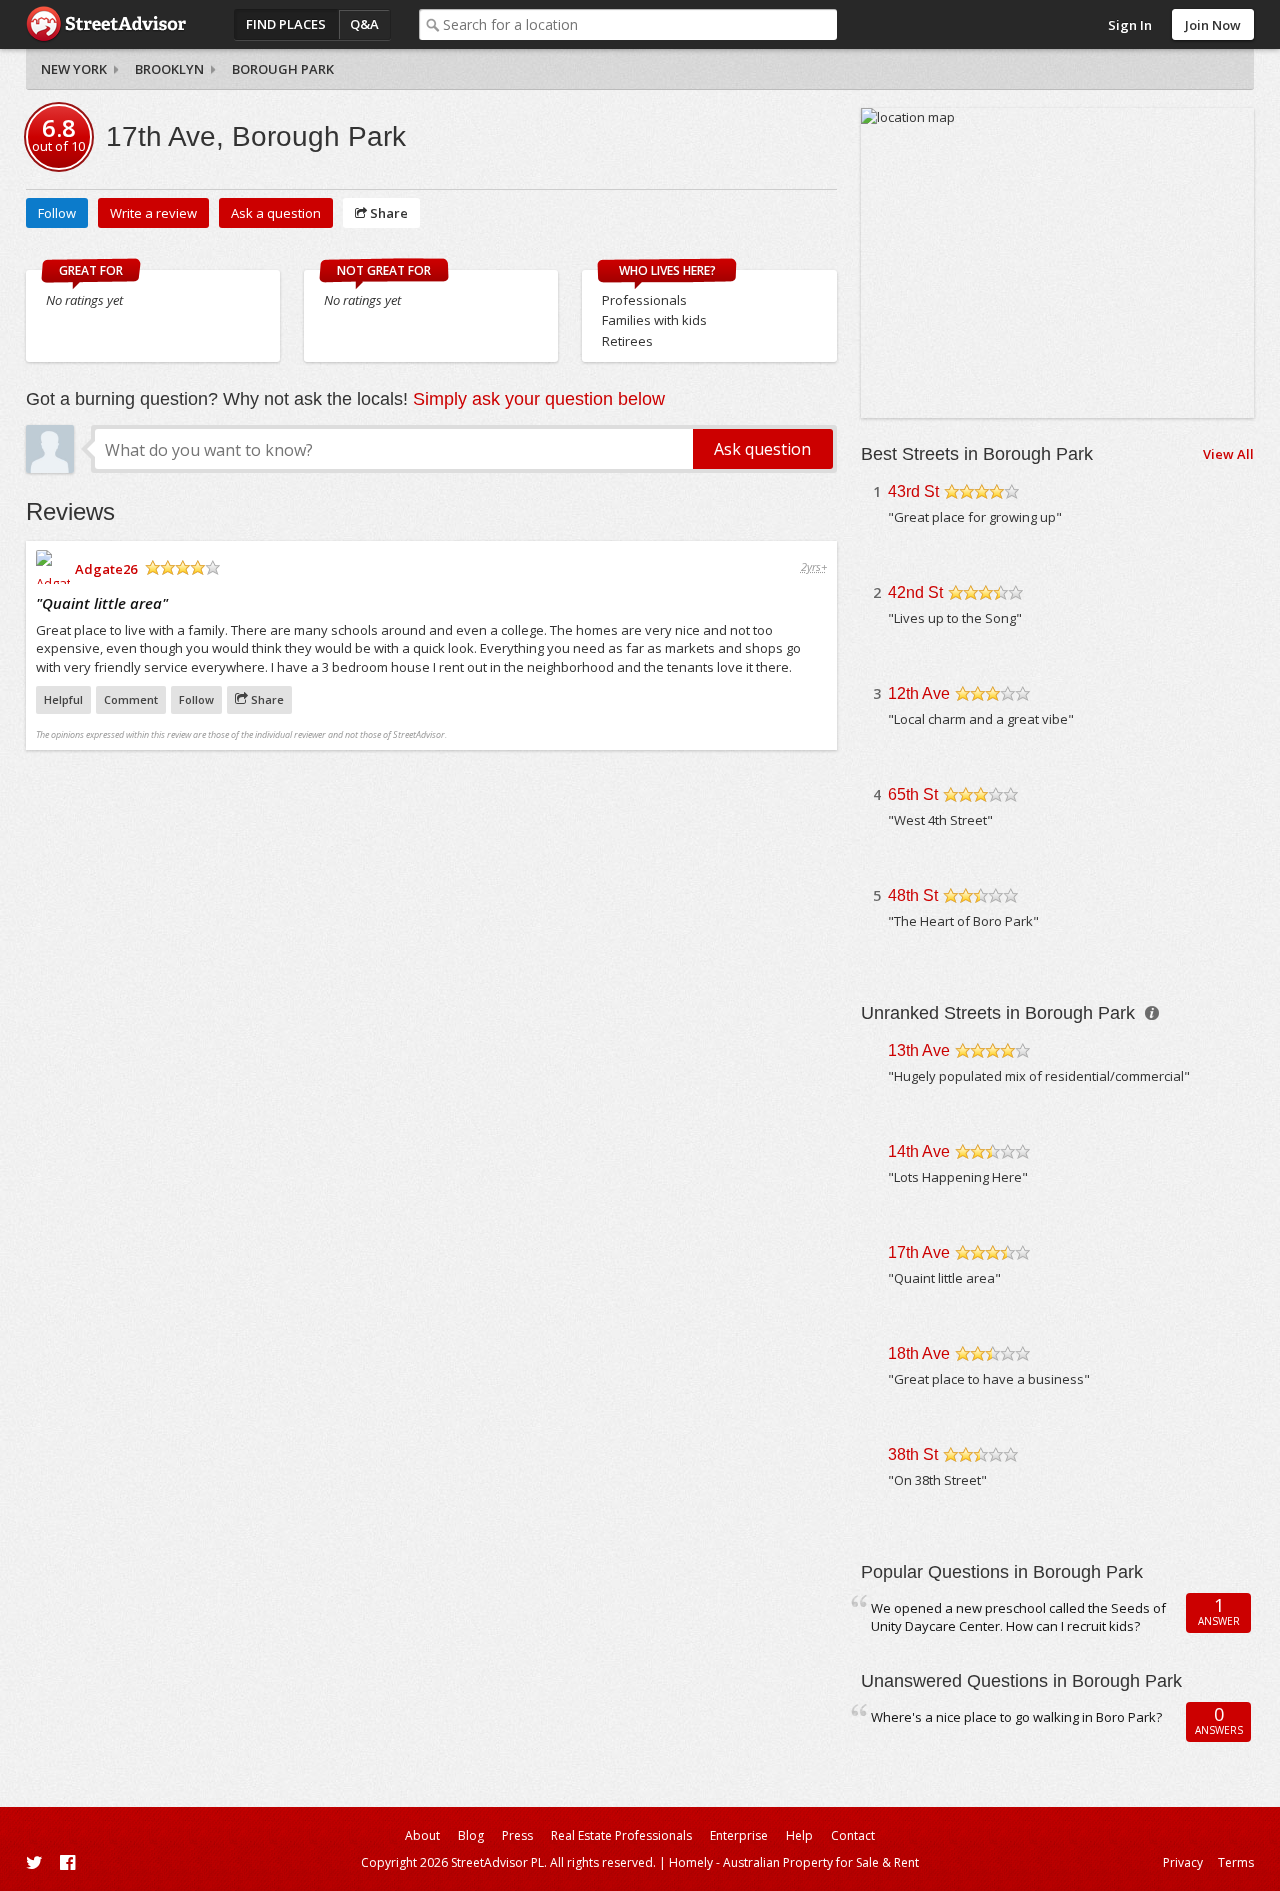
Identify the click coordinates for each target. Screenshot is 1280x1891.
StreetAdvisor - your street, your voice (106, 24)
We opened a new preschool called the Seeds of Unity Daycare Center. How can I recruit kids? (1018, 1617)
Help (799, 1835)
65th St (913, 794)
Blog (471, 1835)
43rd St (913, 491)
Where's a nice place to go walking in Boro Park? (1016, 1717)
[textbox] (639, 24)
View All (1228, 454)
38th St (913, 1454)
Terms (1236, 1862)
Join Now (1213, 25)
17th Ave (919, 1252)
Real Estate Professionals (621, 1835)
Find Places (286, 24)
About (422, 1835)
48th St (913, 895)
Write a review (153, 213)
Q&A (364, 24)
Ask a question (276, 213)
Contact (853, 1835)
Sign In (1130, 25)
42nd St (915, 592)
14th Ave (919, 1151)
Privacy (1183, 1862)
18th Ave (919, 1353)
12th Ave (919, 693)
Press (517, 1835)
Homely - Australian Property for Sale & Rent (794, 1862)
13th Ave (919, 1050)
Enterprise (739, 1835)
